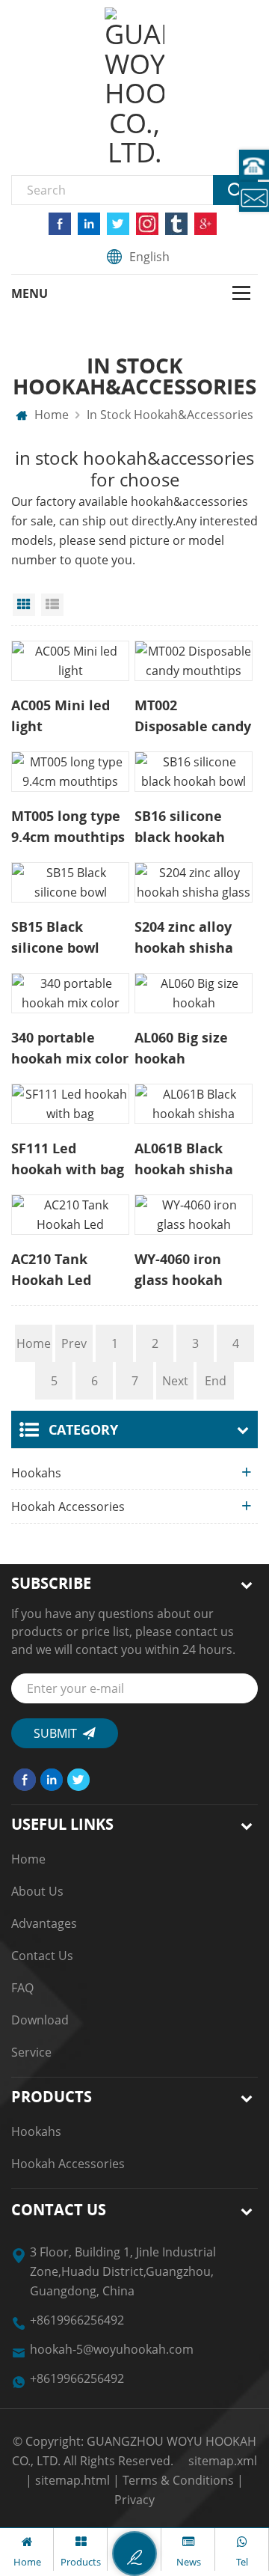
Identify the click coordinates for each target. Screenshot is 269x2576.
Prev (74, 1343)
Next (175, 1381)
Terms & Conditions (178, 2480)
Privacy (134, 2500)
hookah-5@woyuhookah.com (112, 2349)
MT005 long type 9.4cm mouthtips (68, 826)
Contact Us (42, 1956)
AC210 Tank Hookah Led (51, 1269)
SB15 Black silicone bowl (55, 937)
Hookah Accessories (68, 1507)
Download (40, 2020)
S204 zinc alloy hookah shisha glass (184, 938)
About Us (37, 1891)
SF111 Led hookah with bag (68, 1159)
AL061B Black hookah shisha (184, 1159)
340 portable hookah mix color (70, 1048)
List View (52, 605)
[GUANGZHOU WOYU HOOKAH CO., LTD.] (134, 88)
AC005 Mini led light (61, 715)
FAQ (22, 1988)
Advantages (44, 1923)
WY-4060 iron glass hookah (179, 1269)
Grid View (24, 605)
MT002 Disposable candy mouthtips (193, 716)
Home (50, 415)
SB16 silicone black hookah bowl (180, 827)
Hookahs (36, 1473)
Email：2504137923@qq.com (254, 197)
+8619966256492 (77, 2320)
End (216, 1381)
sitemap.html (72, 2480)
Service (31, 2052)
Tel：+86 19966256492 (254, 165)
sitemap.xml (223, 2461)
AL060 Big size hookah (181, 1048)
